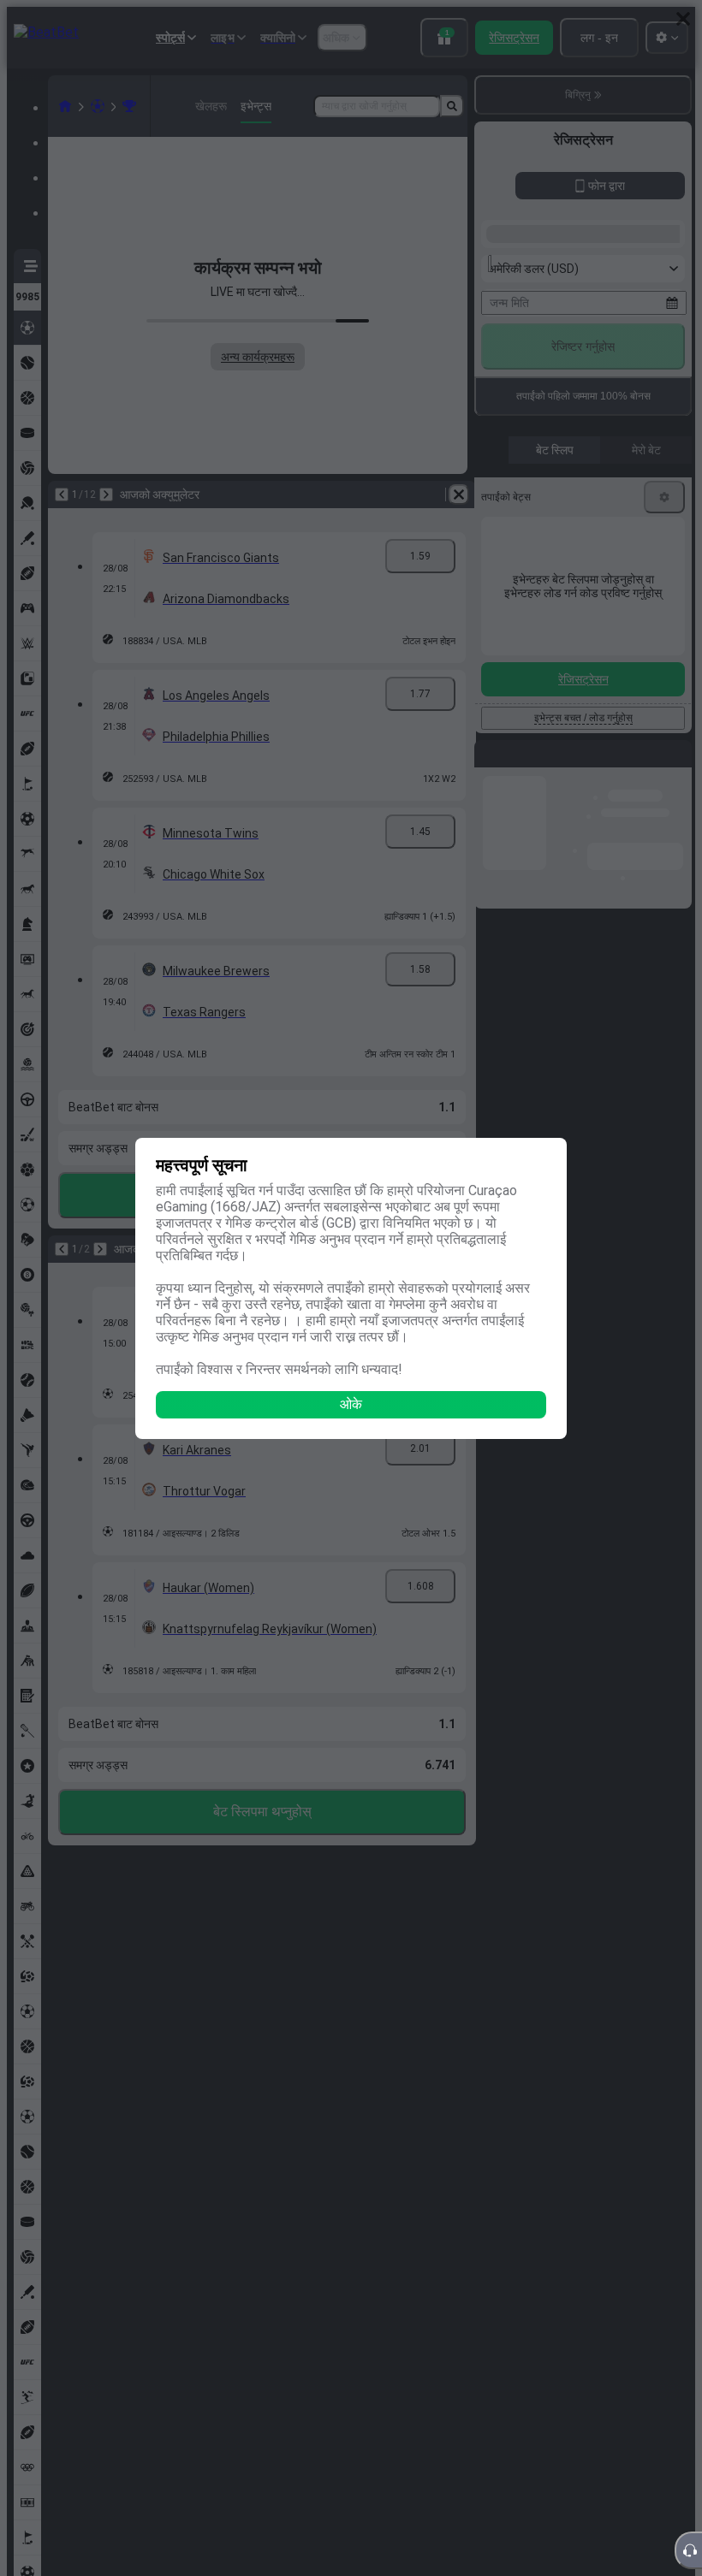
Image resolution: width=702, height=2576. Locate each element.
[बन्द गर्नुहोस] (683, 19)
